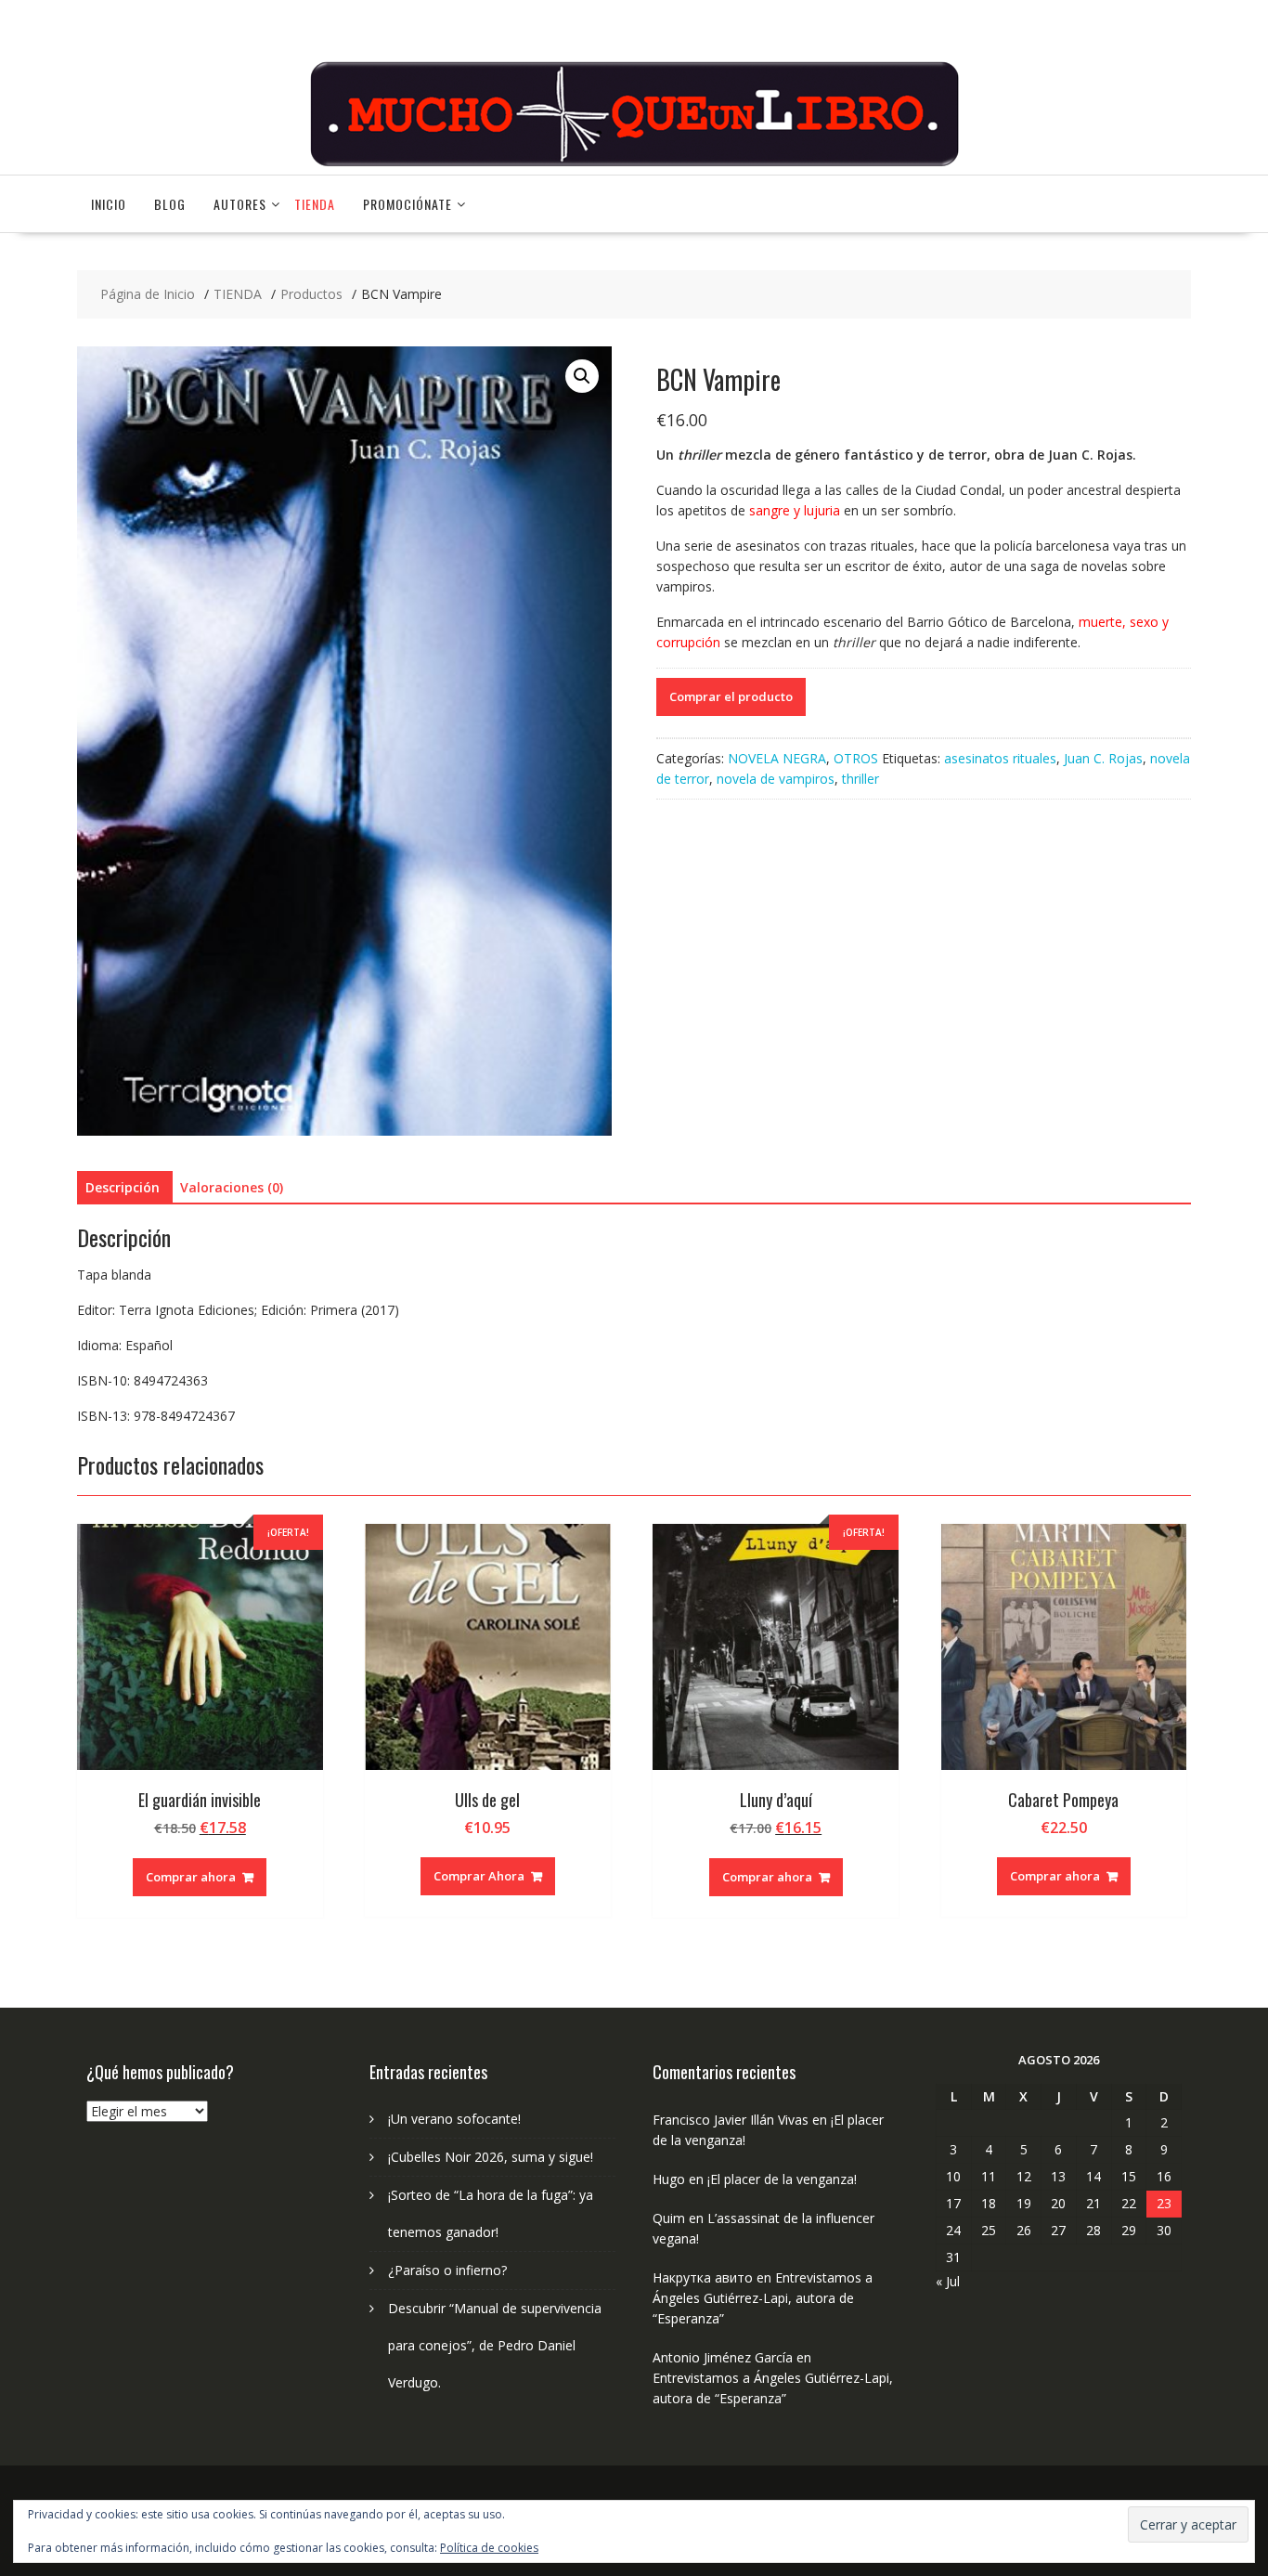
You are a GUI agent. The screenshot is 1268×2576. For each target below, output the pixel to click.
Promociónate (408, 204)
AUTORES (240, 204)
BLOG (170, 204)
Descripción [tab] (123, 1187)
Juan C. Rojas (1103, 758)
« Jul (948, 2281)
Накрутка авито (703, 2277)
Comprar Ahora (479, 1876)
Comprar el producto (731, 696)
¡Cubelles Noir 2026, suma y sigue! (491, 2157)
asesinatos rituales (1000, 758)
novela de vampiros (776, 779)
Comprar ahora (191, 1877)
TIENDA (315, 204)
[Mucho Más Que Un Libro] (634, 164)
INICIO (109, 204)
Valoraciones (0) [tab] (232, 1187)
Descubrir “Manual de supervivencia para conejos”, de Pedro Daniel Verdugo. (495, 2345)
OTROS (856, 758)
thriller (860, 779)
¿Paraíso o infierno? (447, 2270)
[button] (582, 376)
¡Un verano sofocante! (454, 2119)
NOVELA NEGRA (777, 758)
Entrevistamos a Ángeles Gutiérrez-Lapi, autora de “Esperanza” (763, 2298)
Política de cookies (489, 2548)
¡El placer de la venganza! (782, 2179)
